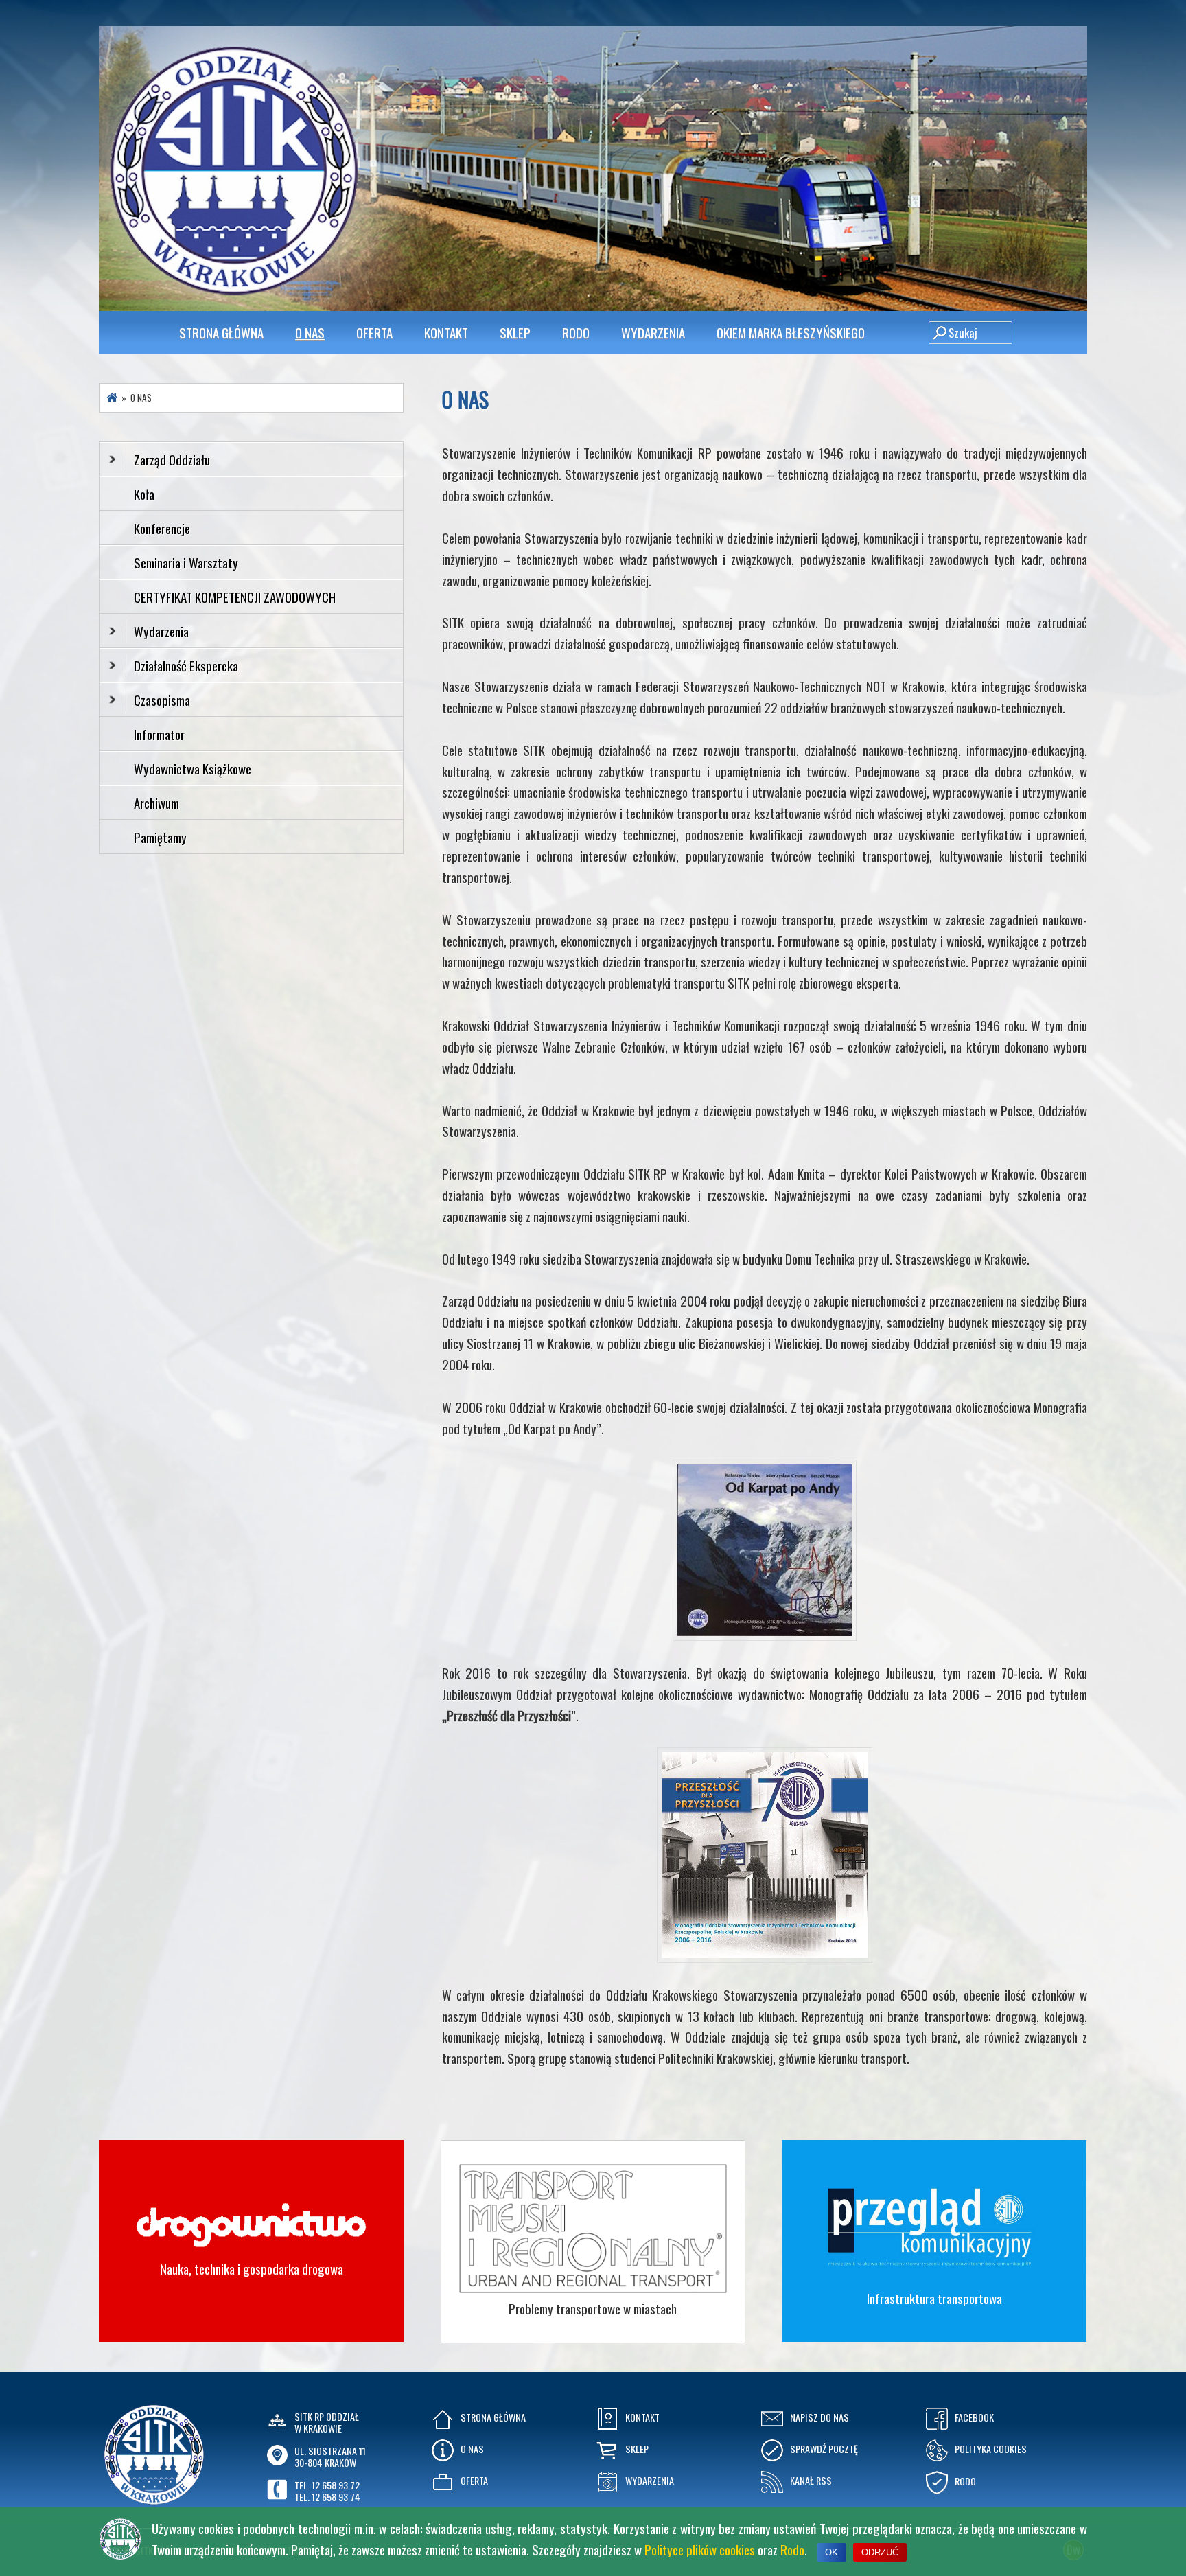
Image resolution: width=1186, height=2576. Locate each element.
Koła (144, 494)
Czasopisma (162, 700)
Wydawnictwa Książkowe (193, 768)
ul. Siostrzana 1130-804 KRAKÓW (330, 2457)
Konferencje (162, 528)
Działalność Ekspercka (186, 665)
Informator (159, 734)
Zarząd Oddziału (172, 459)
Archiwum (156, 803)
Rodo (792, 2549)
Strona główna (221, 332)
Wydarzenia (653, 332)
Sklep (515, 332)
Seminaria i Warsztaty (186, 562)
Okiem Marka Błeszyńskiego (791, 332)
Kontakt (446, 332)
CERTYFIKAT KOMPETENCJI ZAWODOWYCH (235, 597)
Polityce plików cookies (700, 2549)
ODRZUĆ (880, 2552)
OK (832, 2552)
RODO (576, 332)
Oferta (374, 332)
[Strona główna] (112, 397)
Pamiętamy (160, 837)
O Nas (310, 332)
